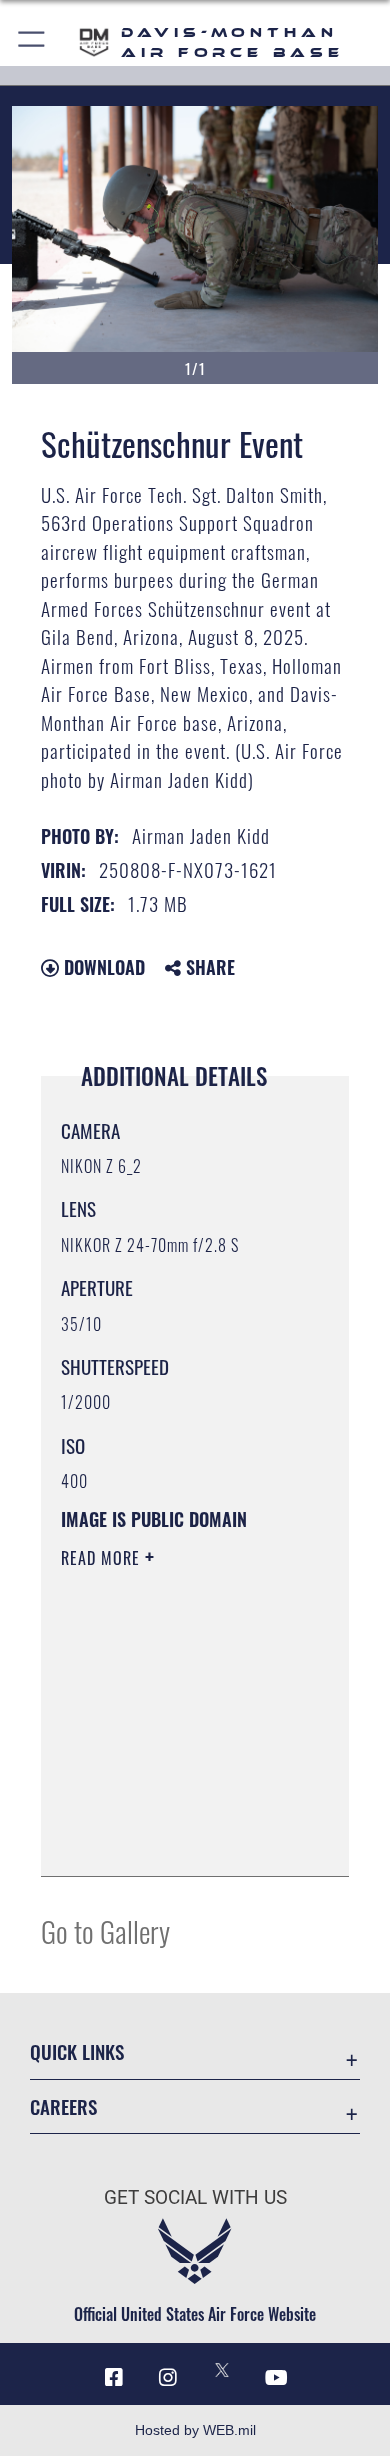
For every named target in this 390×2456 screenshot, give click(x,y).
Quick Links (77, 2051)
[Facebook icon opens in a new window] (114, 2378)
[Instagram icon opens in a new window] (168, 2378)
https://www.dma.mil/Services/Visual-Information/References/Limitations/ (182, 1839)
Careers (63, 2106)
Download (102, 967)
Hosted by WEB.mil (195, 2430)
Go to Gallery (105, 1930)
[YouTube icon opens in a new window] (276, 2378)
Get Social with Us (195, 2197)
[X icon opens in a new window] (222, 2370)
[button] (32, 42)
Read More (103, 1558)
